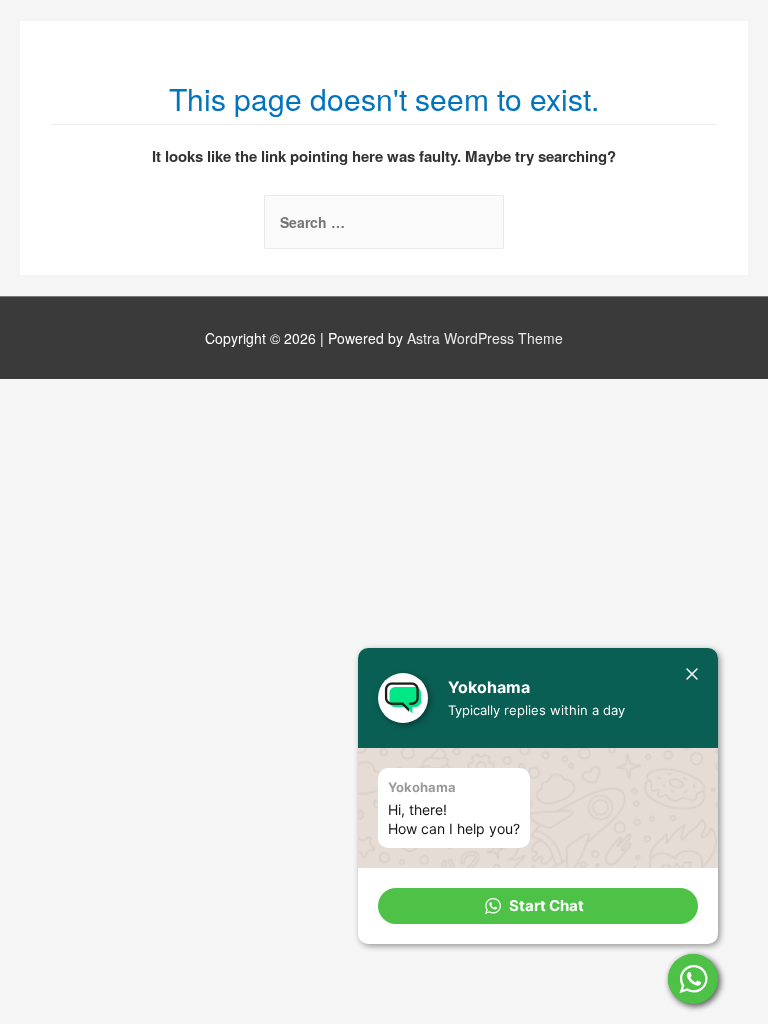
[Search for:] (384, 222)
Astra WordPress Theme (485, 338)
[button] (538, 906)
